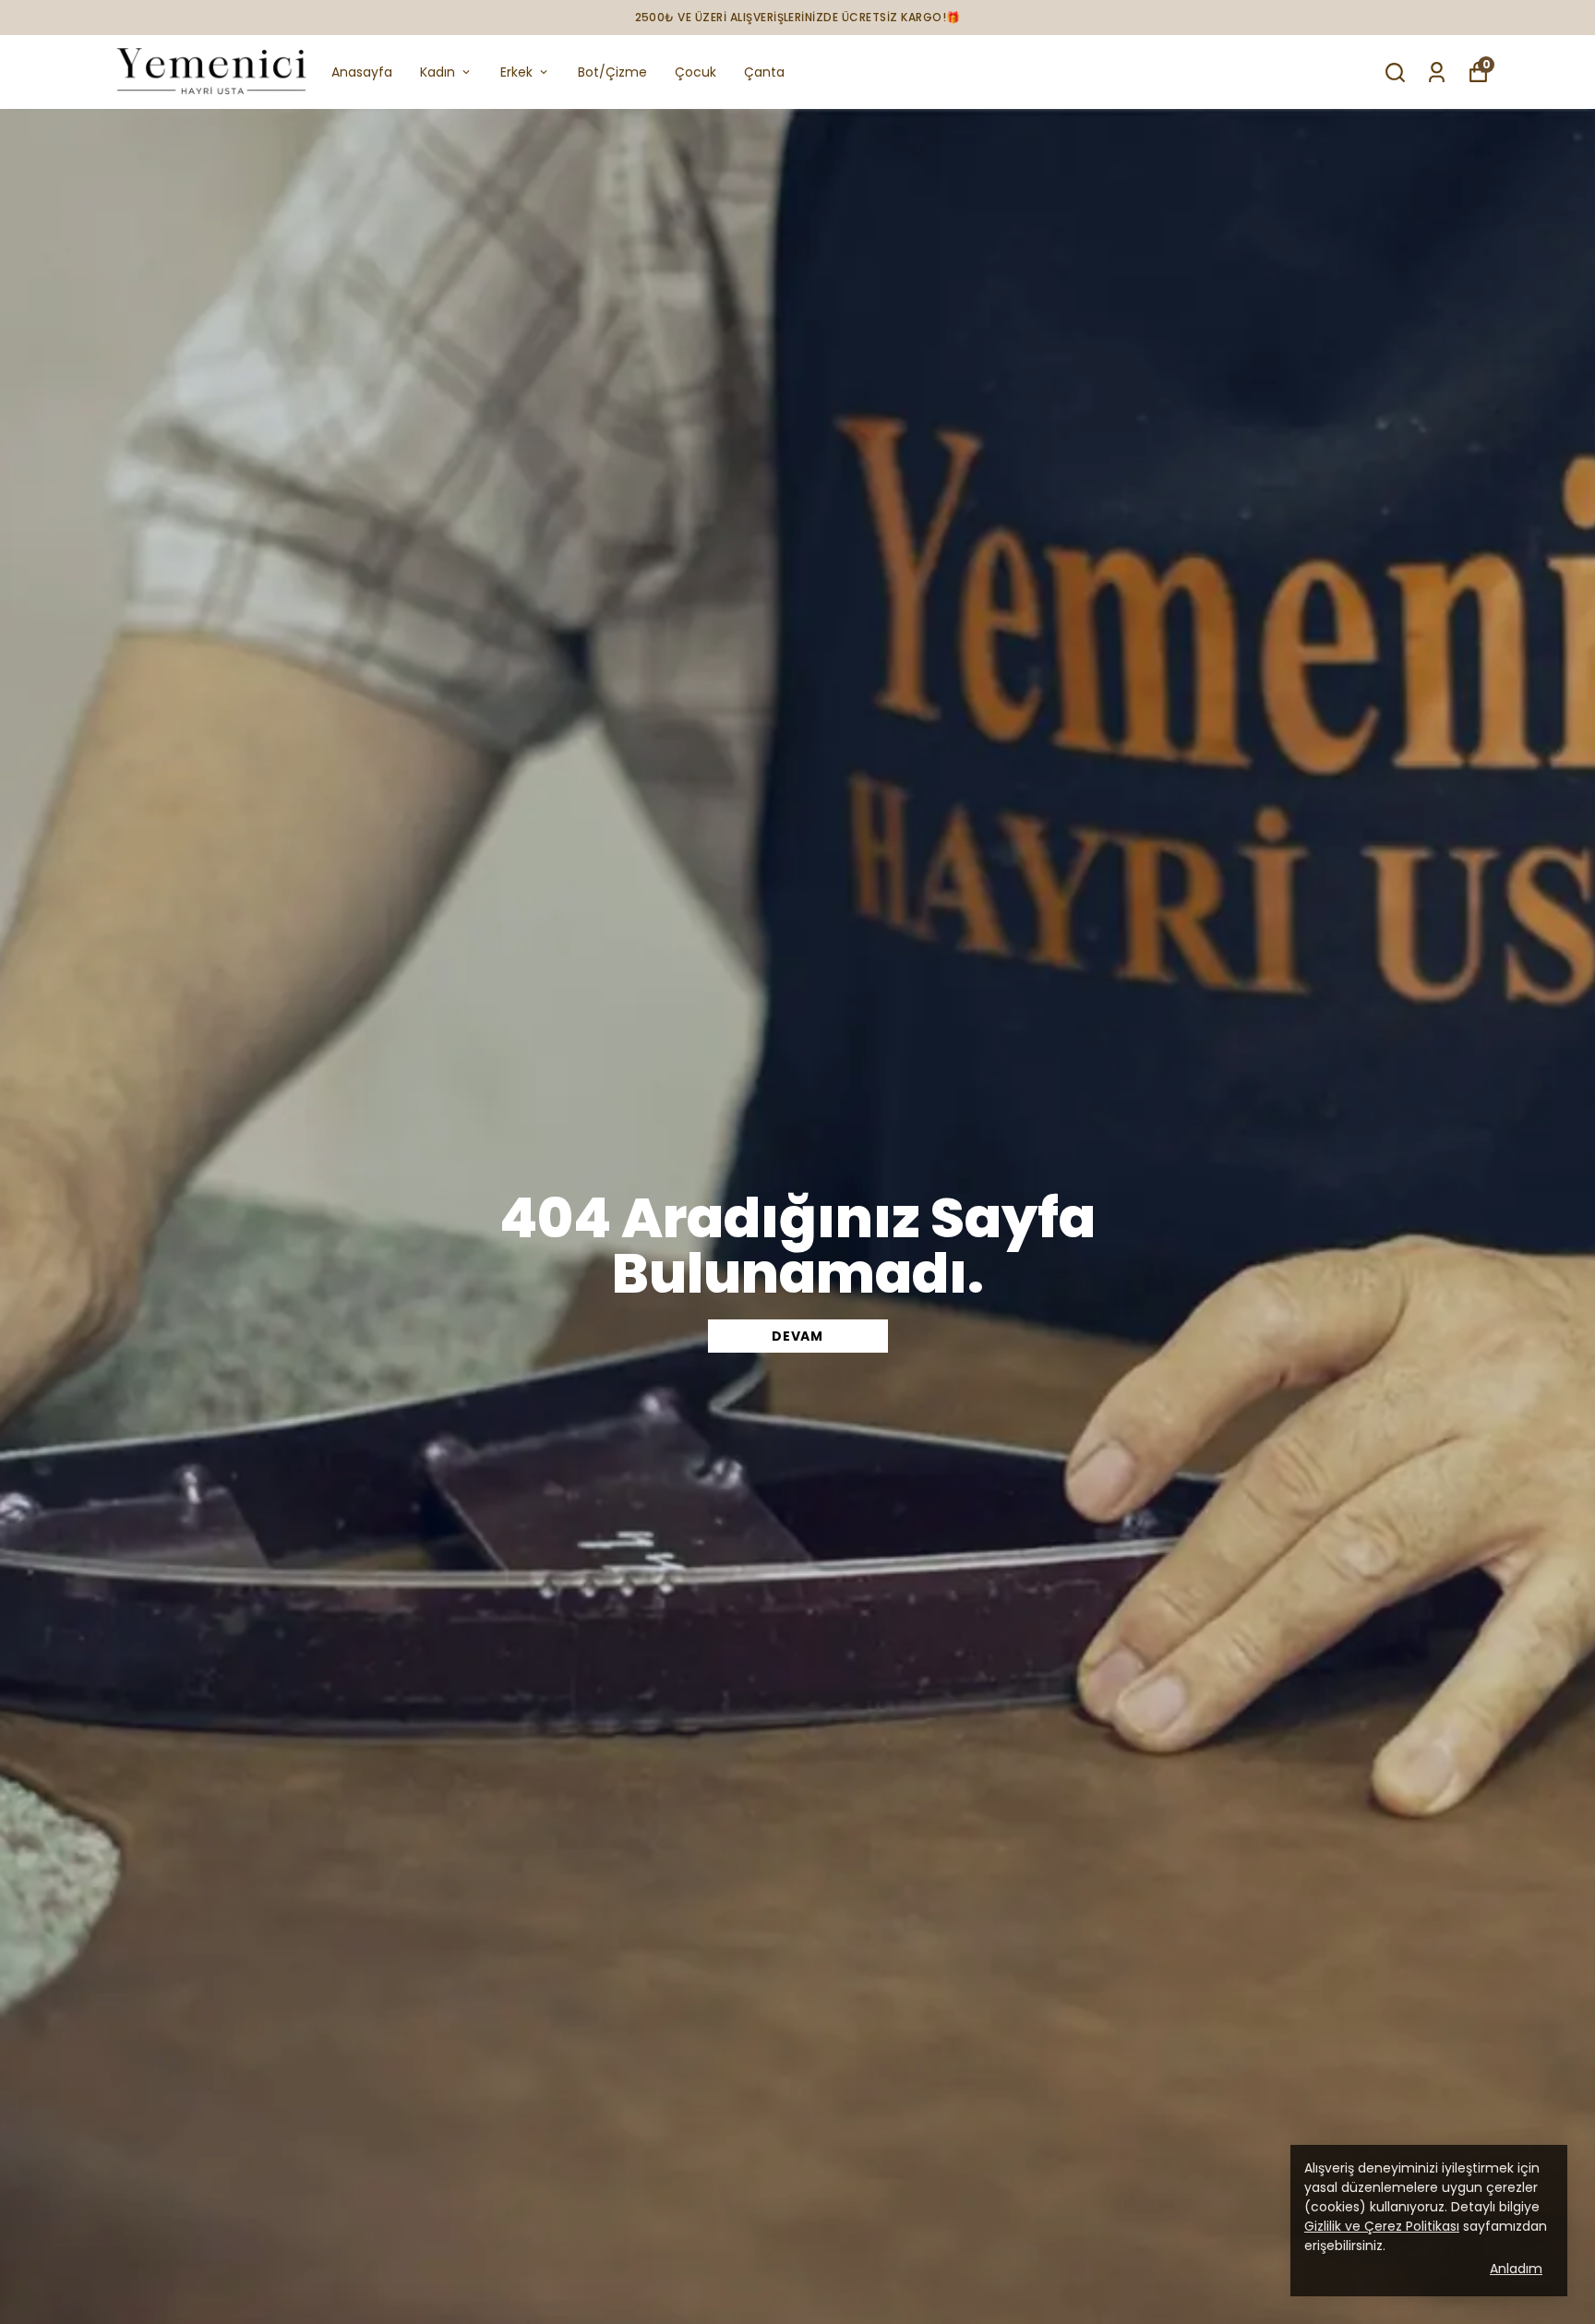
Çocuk (696, 72)
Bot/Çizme (612, 72)
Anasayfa (362, 72)
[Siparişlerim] (1437, 72)
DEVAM (797, 1336)
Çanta (764, 72)
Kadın (438, 72)
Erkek (516, 72)
